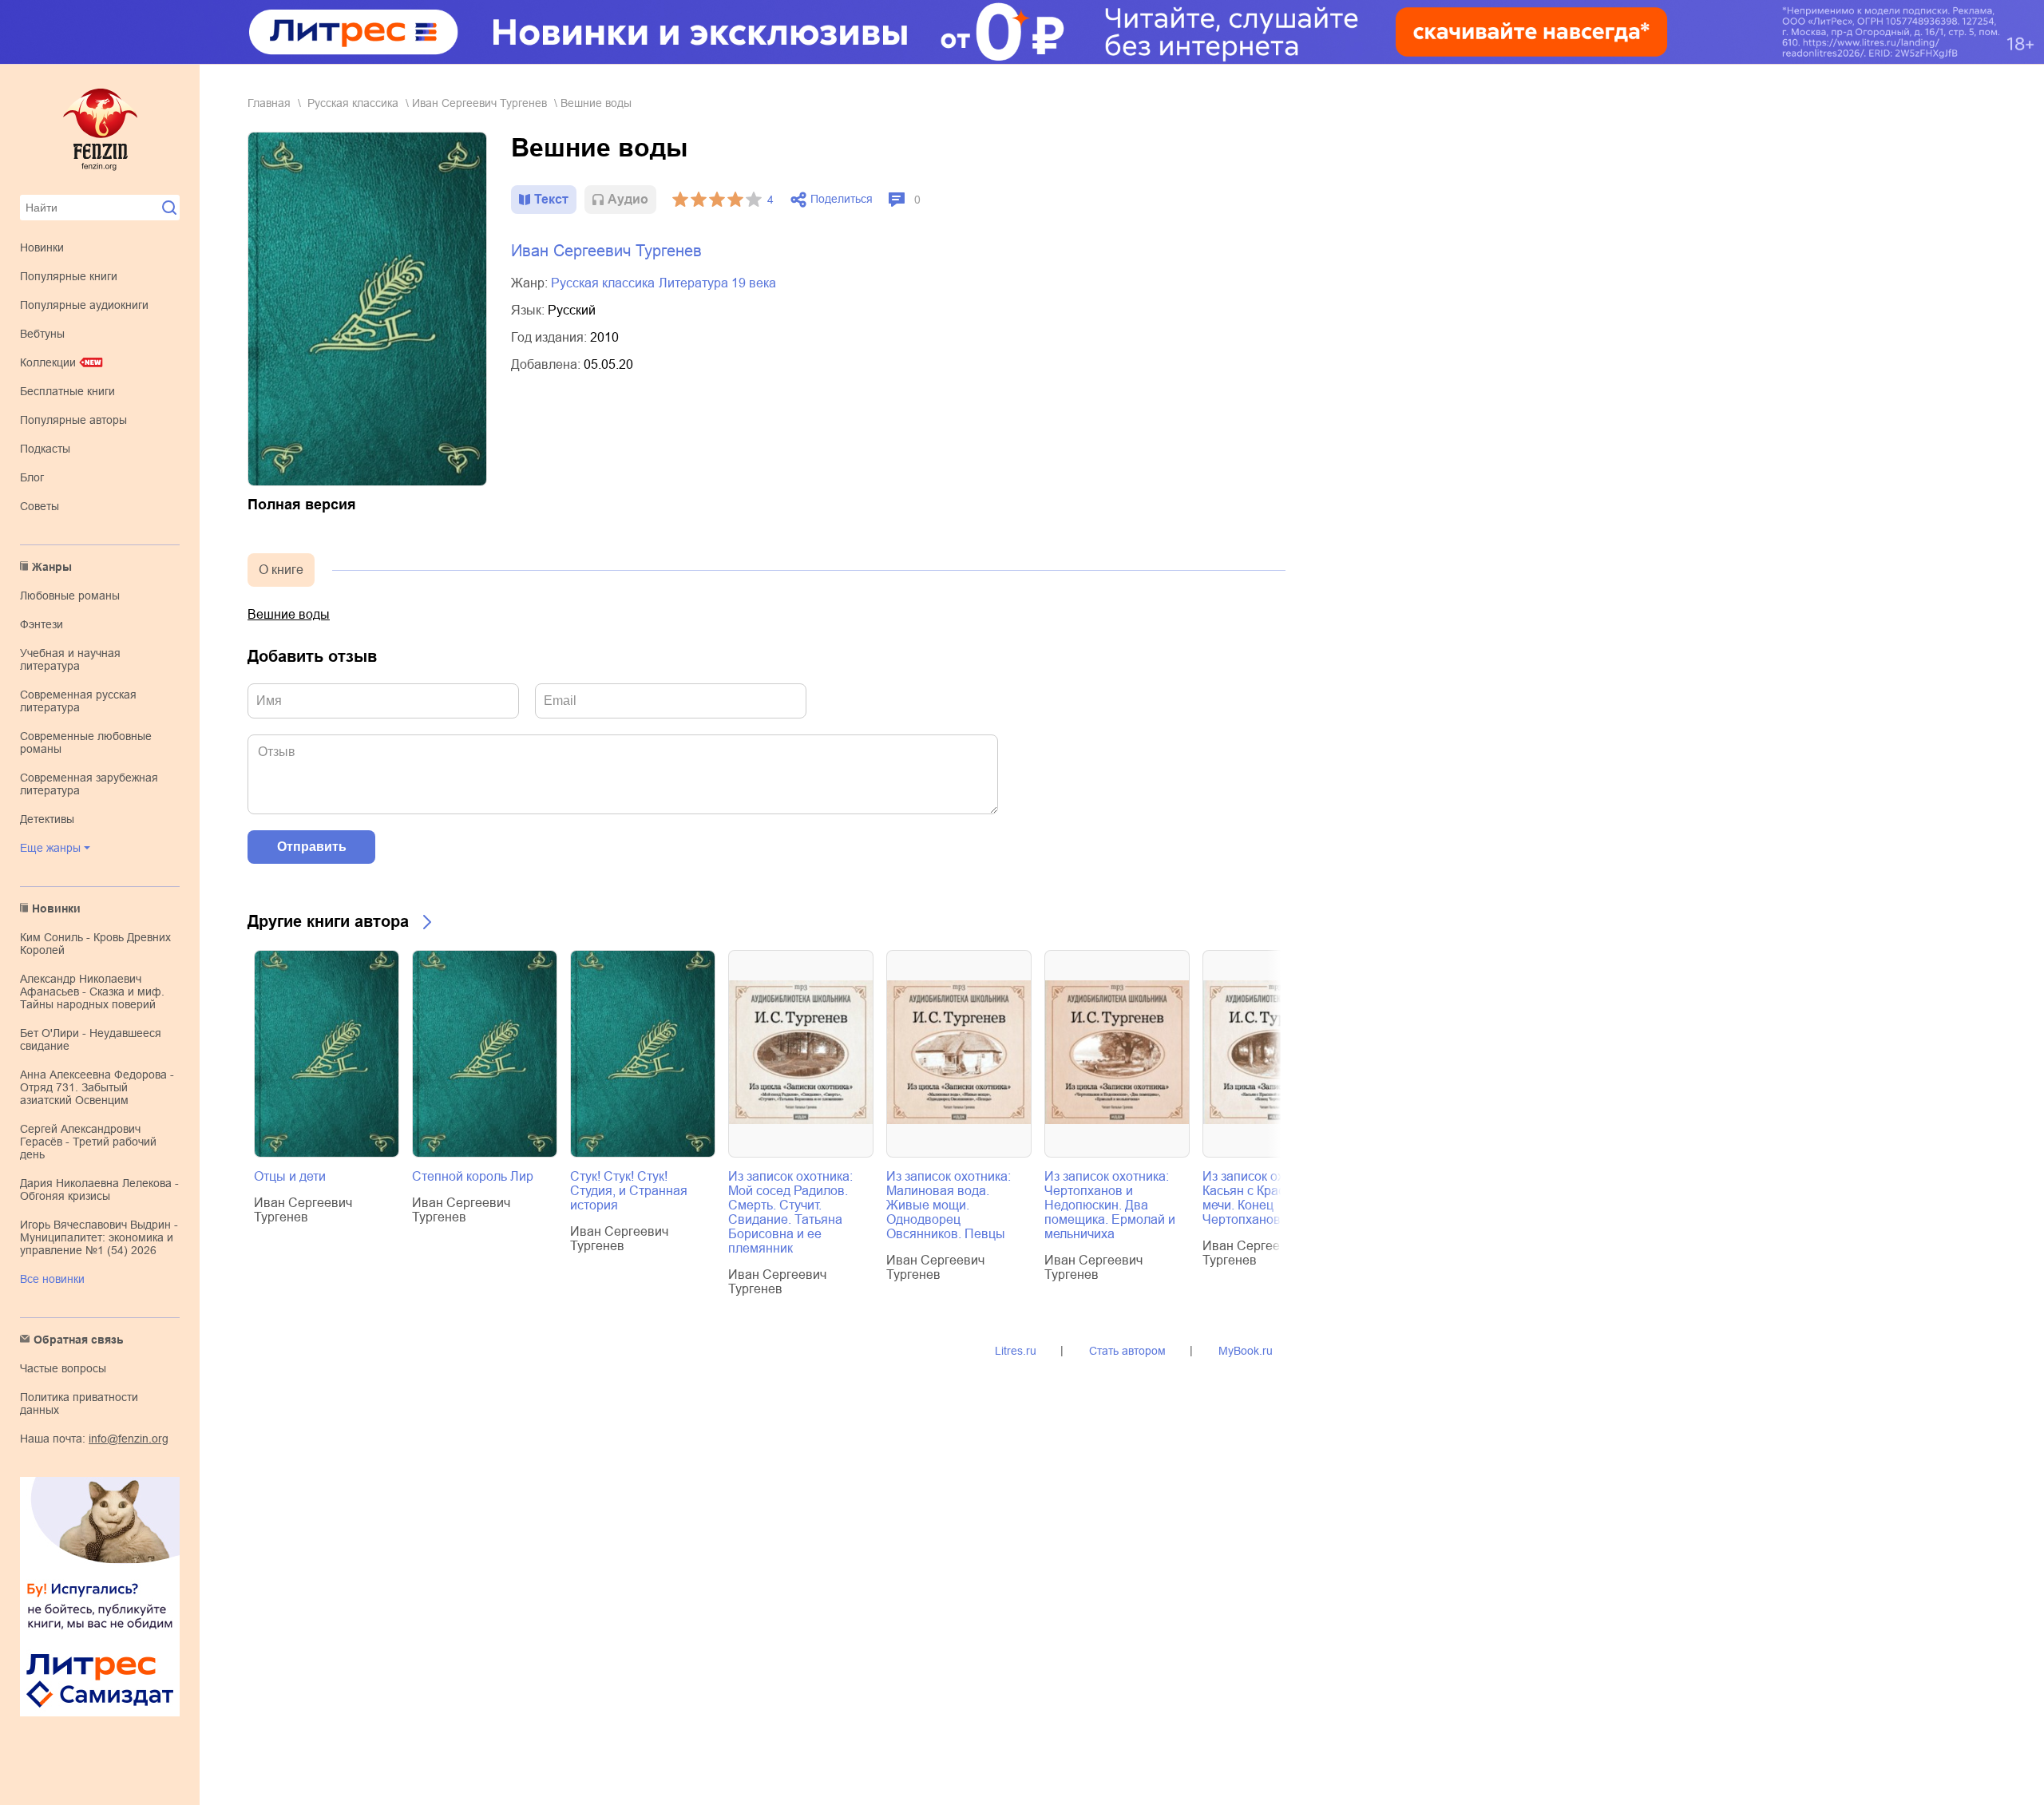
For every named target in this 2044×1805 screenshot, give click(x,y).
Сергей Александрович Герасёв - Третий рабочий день (88, 1142)
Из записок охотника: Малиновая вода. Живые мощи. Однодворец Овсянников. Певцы (949, 1205)
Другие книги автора (328, 921)
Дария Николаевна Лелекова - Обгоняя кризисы (99, 1189)
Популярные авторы (73, 420)
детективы (47, 819)
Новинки (42, 247)
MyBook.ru (1246, 1351)
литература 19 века (717, 283)
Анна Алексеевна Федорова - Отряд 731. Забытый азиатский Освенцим (97, 1087)
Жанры (52, 567)
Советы (40, 506)
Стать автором (1127, 1351)
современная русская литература (78, 701)
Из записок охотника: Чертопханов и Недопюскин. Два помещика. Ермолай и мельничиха (1110, 1205)
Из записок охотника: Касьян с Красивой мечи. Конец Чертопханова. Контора (1273, 1198)
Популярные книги (69, 276)
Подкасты (45, 449)
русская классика (353, 103)
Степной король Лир (473, 1176)
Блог (32, 477)
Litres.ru (1016, 1351)
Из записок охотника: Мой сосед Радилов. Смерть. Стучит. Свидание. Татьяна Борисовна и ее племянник (790, 1212)
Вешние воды (289, 614)
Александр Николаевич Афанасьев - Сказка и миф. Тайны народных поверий (92, 992)
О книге (281, 570)
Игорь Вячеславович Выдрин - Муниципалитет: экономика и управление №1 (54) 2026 (99, 1237)
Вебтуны (42, 334)
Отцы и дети (290, 1176)
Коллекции (48, 362)
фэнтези (42, 624)
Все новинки (52, 1279)
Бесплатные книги (67, 391)
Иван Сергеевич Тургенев (479, 103)
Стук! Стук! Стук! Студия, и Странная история (629, 1191)
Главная (269, 103)
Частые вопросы (63, 1368)
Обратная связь (79, 1340)
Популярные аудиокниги (84, 305)
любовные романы (70, 596)
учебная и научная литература (70, 659)
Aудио (628, 199)
